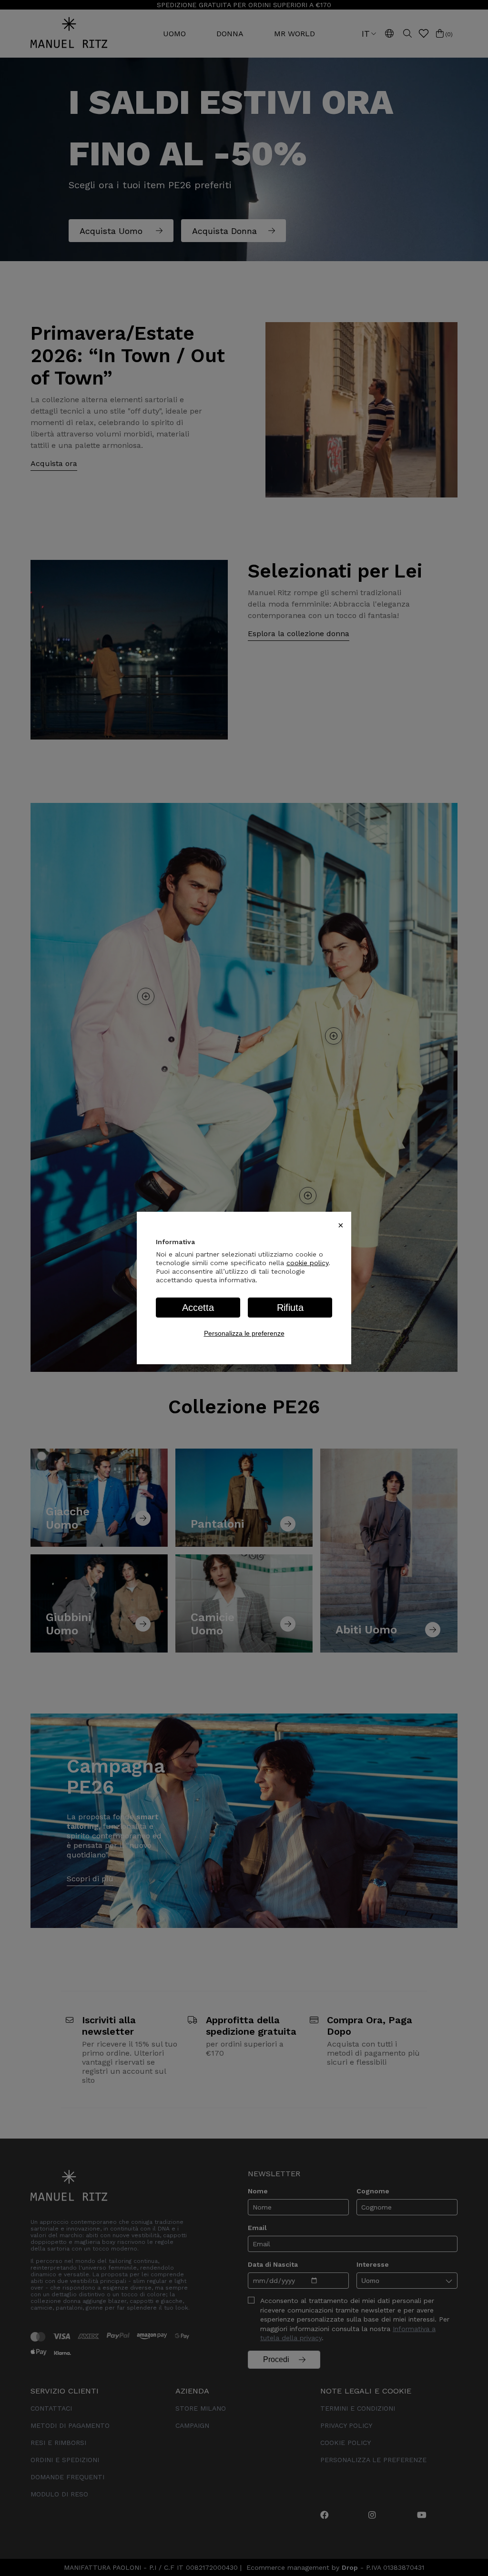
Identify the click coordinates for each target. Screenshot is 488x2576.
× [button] (341, 1225)
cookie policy (307, 1263)
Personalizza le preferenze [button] (244, 1333)
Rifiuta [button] (290, 1308)
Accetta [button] (198, 1308)
